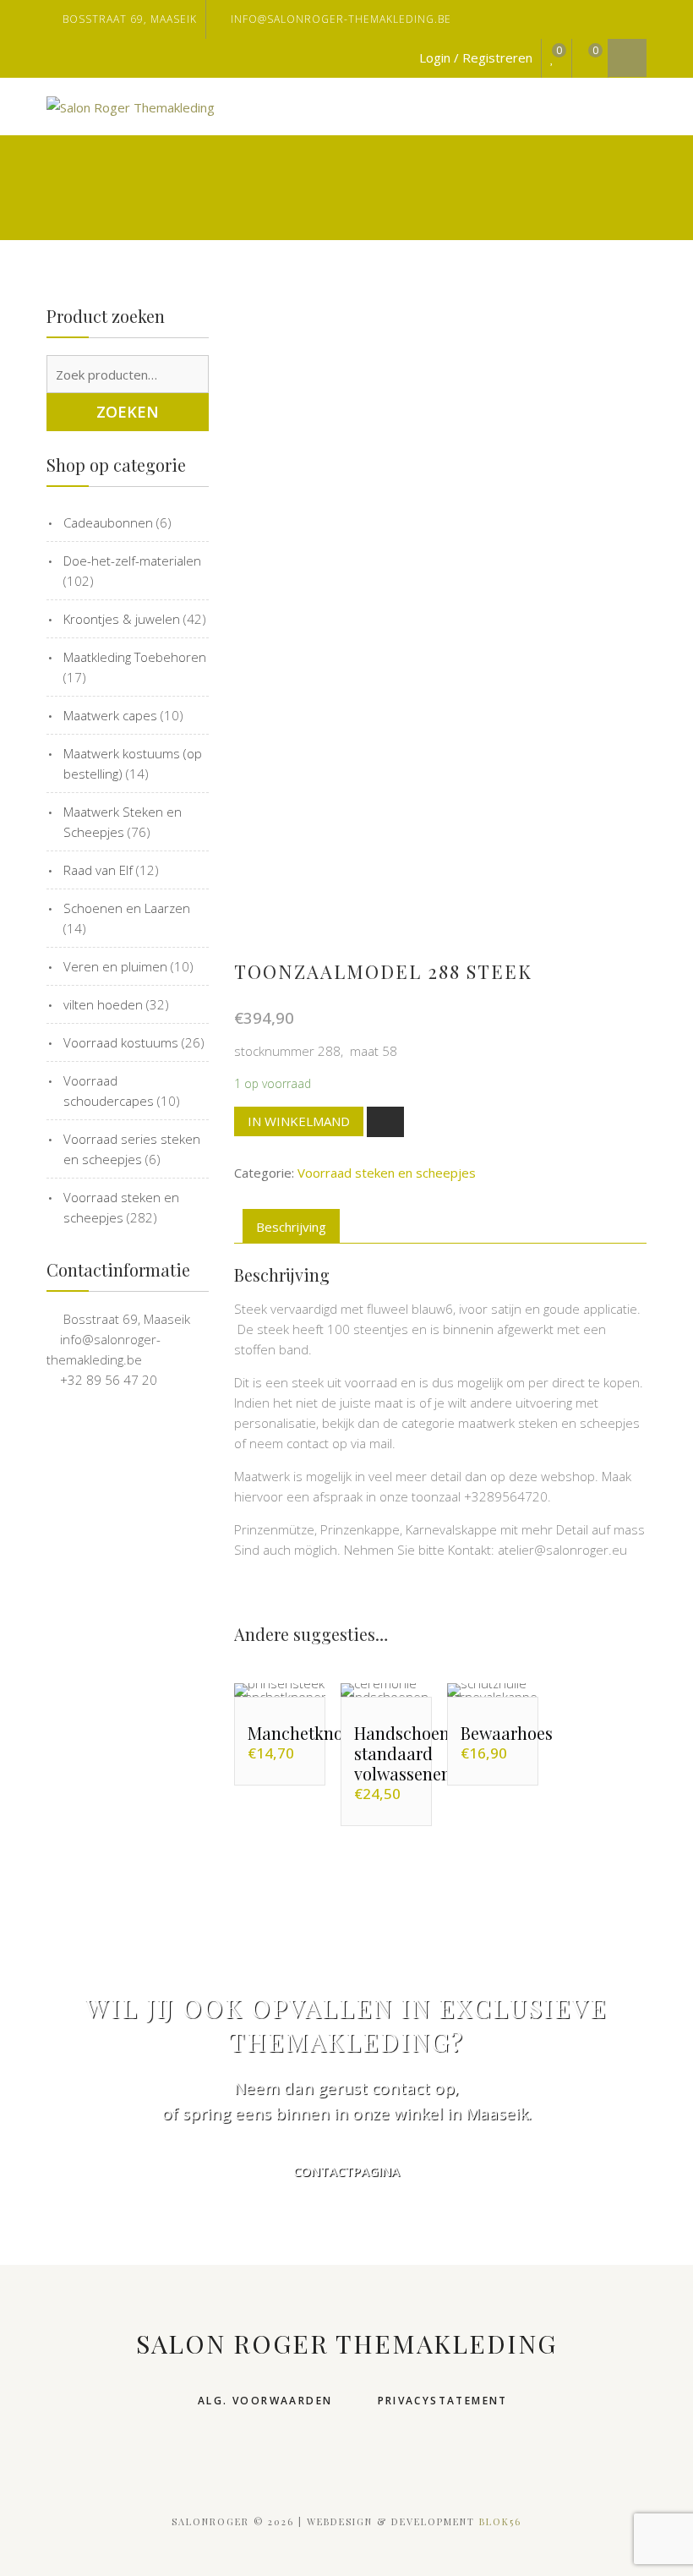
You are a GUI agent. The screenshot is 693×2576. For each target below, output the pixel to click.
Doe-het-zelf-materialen (132, 561)
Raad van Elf (98, 870)
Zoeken (128, 412)
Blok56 (500, 2521)
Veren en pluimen (115, 966)
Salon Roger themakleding (346, 2344)
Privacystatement (443, 2401)
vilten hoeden (103, 1004)
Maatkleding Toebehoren (135, 657)
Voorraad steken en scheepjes (387, 1173)
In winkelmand (299, 1121)
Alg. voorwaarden (265, 2401)
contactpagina (346, 2171)
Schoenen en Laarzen (127, 908)
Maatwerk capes (110, 715)
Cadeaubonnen (108, 522)
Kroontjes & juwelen (122, 619)
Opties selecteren (297, 1690)
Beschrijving (291, 1227)
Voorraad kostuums (121, 1042)
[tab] (291, 1226)
